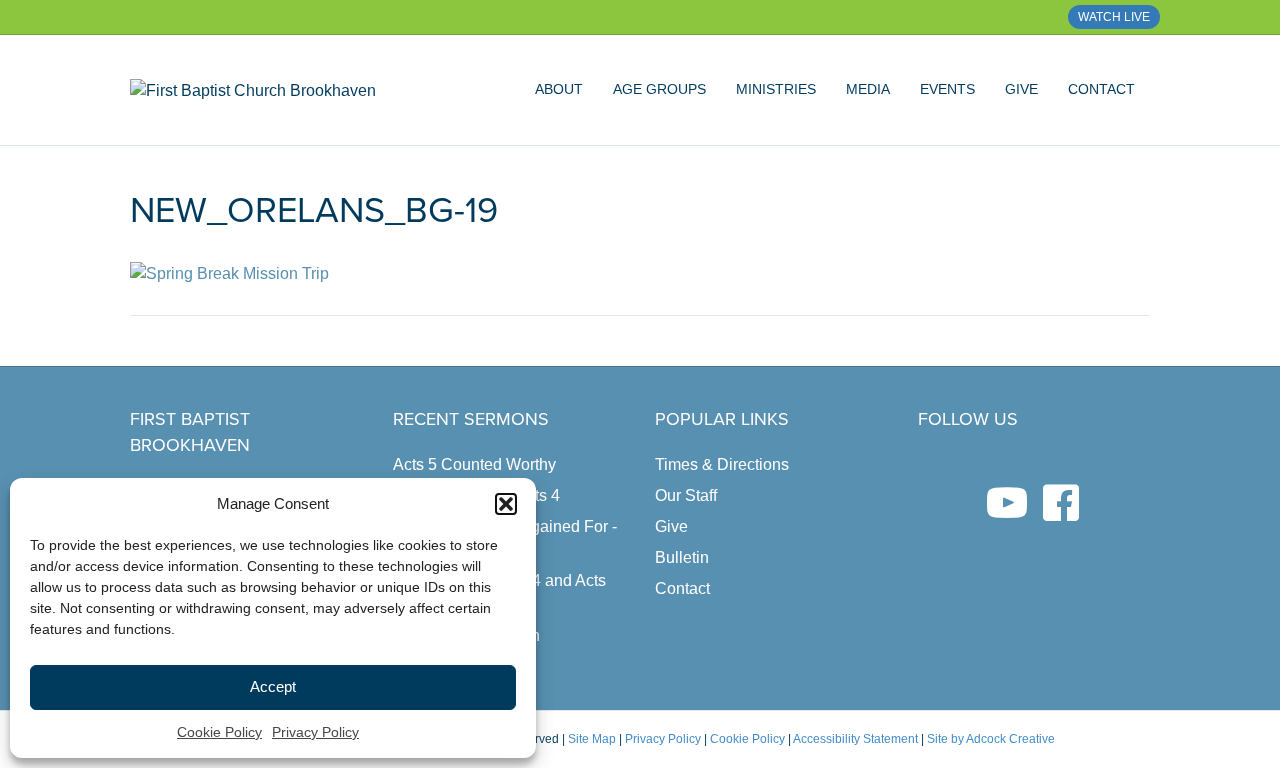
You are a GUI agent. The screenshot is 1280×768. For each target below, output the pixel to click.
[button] (506, 504)
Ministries (776, 89)
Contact (1101, 89)
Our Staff (686, 495)
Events (947, 89)
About (559, 89)
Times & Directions (722, 464)
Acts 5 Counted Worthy (474, 464)
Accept (273, 686)
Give (1021, 89)
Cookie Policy (219, 732)
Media (868, 89)
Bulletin (682, 557)
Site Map (592, 739)
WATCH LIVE (1114, 17)
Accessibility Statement (855, 739)
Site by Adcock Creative (989, 739)
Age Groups (659, 89)
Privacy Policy (315, 732)
